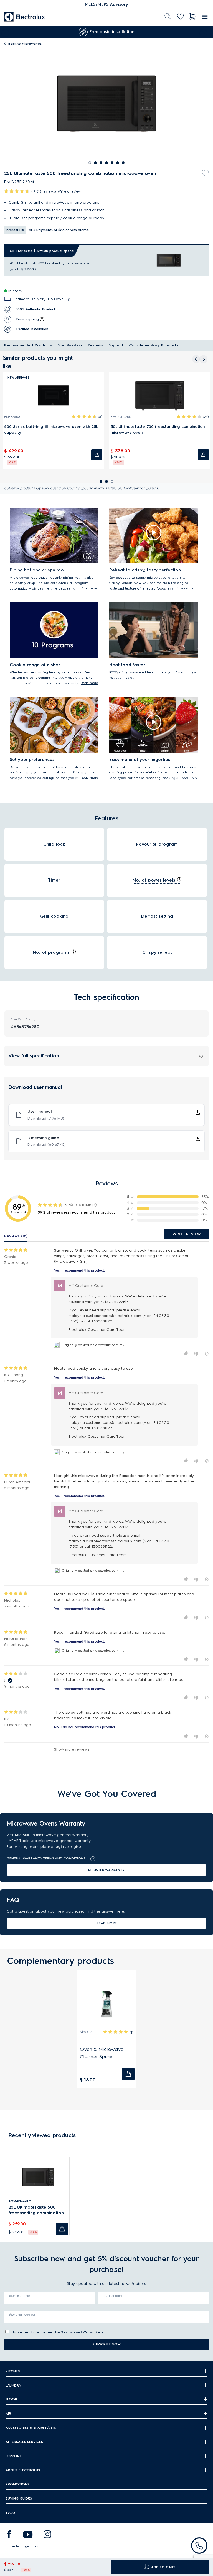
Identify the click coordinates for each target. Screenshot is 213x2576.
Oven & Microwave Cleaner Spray (102, 2053)
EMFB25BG (12, 417)
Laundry (13, 2385)
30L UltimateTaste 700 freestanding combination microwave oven (158, 430)
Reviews (95, 345)
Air (8, 2413)
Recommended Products (28, 345)
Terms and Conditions (82, 2332)
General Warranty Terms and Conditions (46, 1858)
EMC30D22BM (121, 417)
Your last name (113, 2296)
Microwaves (25, 43)
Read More (107, 1923)
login (59, 1847)
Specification (70, 345)
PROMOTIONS (17, 2484)
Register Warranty (106, 1870)
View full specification (34, 1056)
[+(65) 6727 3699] (199, 2546)
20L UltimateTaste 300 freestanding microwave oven (51, 263)
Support (116, 345)
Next (205, 32)
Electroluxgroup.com (26, 2546)
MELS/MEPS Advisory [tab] (106, 4)
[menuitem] (25, 17)
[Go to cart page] (193, 17)
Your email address (22, 2315)
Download (46, 1118)
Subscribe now (107, 2344)
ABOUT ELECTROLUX (23, 2470)
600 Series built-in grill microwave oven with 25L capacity (51, 430)
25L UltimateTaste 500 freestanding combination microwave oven (36, 2210)
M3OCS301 (88, 2032)
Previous (4, 32)
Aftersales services (24, 2442)
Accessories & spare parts (31, 2428)
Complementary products (154, 345)
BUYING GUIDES (19, 2498)
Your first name (19, 2296)
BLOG (10, 2513)
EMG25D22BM (20, 2201)
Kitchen (13, 2371)
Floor (11, 2399)
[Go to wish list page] (180, 17)
